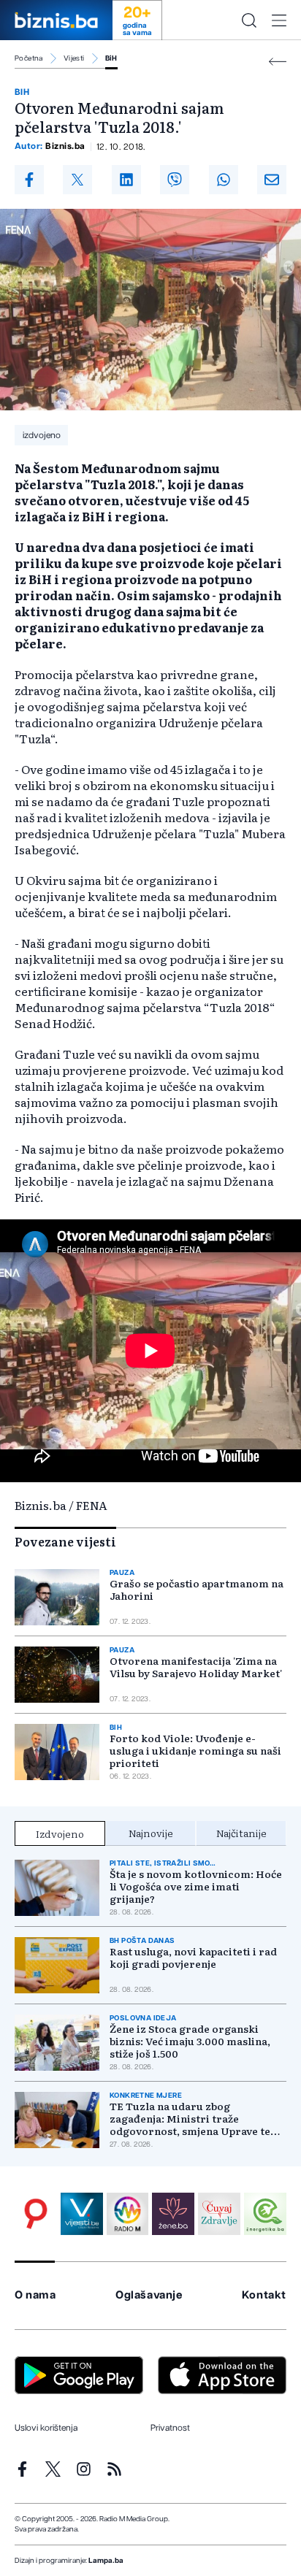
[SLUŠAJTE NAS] (128, 2214)
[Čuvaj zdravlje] (219, 2214)
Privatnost (170, 2428)
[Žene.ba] (173, 2214)
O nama (35, 2295)
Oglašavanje (149, 2295)
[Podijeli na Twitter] (77, 180)
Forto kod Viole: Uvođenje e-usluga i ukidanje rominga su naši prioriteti (195, 1751)
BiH (111, 58)
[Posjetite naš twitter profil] (53, 2469)
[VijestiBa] (82, 2214)
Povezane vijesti (65, 1541)
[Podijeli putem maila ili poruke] (272, 180)
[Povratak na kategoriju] (278, 62)
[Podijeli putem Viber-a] (175, 180)
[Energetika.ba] (265, 2214)
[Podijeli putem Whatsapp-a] (224, 180)
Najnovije (151, 1833)
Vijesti (74, 58)
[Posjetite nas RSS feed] (114, 2469)
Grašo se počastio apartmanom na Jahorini (197, 1590)
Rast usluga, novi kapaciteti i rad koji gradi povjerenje (193, 1958)
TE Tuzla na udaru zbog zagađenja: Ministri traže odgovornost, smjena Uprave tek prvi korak (193, 2119)
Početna (29, 58)
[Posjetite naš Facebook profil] (22, 2469)
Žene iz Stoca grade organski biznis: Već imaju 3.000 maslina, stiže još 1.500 (190, 2041)
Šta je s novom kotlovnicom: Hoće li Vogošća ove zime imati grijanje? (196, 1886)
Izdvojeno (60, 1833)
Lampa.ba (106, 2561)
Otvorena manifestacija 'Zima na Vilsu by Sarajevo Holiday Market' (196, 1667)
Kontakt (264, 2295)
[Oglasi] (36, 2214)
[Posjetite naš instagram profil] (84, 2469)
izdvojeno (42, 435)
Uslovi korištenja (46, 2428)
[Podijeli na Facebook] (29, 180)
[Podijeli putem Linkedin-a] (126, 180)
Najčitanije (241, 1833)
